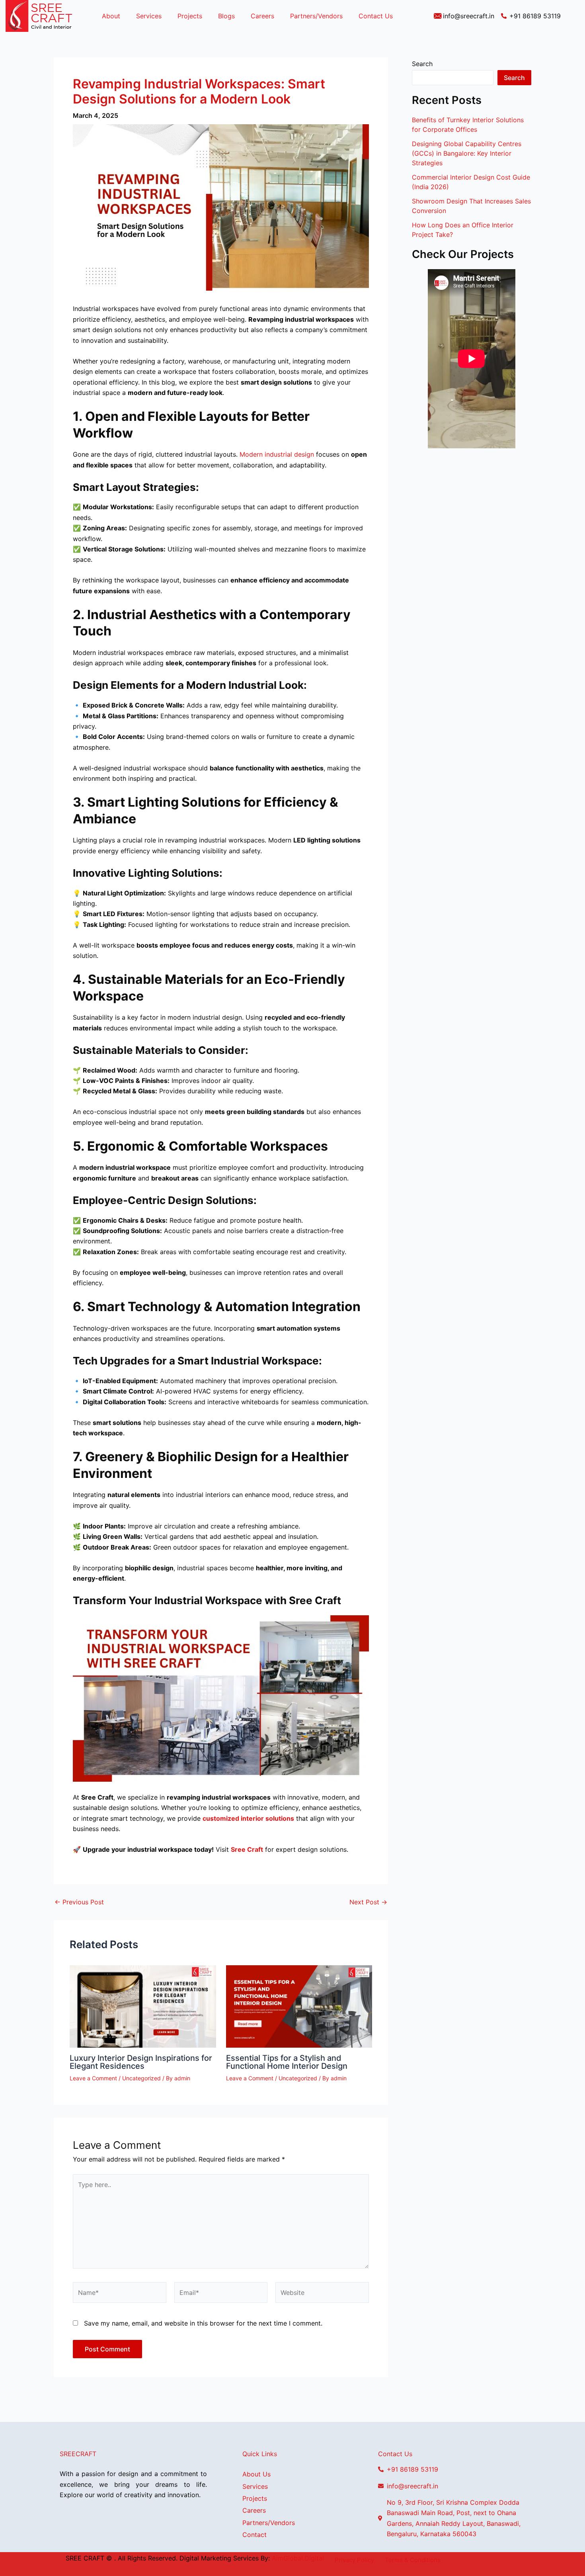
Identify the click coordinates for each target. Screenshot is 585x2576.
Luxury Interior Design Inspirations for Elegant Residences (141, 2062)
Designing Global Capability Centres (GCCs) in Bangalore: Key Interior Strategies (467, 153)
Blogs (226, 16)
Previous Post (79, 1902)
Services (149, 16)
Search (422, 64)
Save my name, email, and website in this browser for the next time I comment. (203, 2323)
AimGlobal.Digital (298, 2558)
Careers (262, 16)
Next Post (368, 1902)
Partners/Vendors (316, 16)
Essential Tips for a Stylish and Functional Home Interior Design (287, 2062)
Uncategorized (141, 2078)
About (111, 16)
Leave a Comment (93, 2078)
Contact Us (376, 16)
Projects (190, 16)
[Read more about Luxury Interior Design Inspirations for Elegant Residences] (143, 2006)
